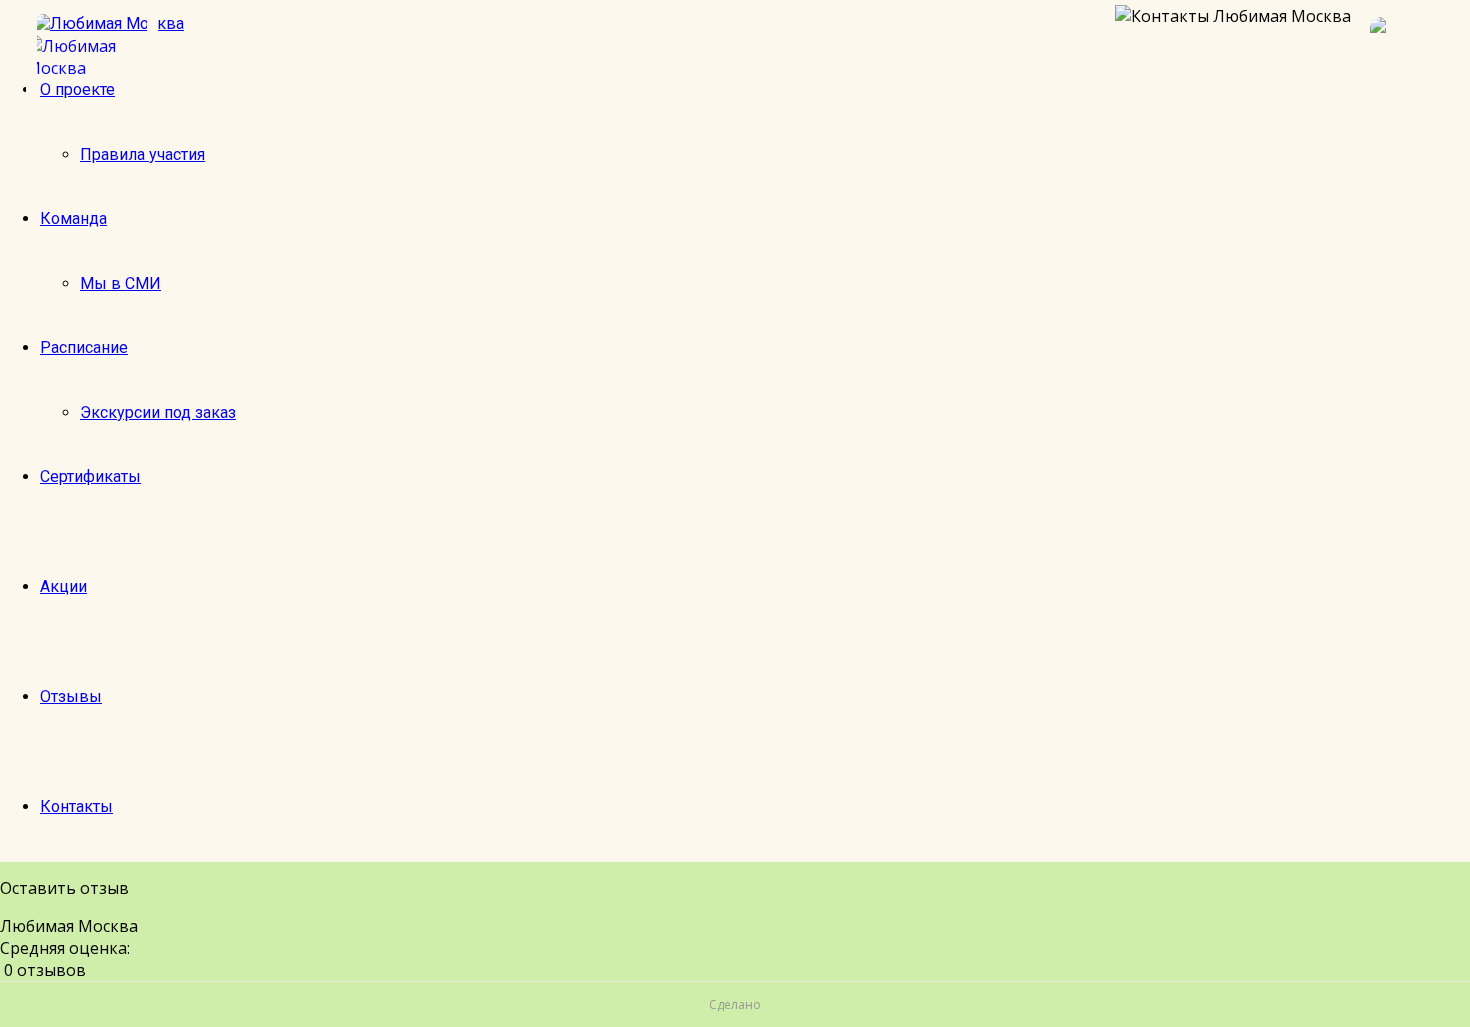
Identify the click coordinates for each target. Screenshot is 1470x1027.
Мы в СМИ (120, 283)
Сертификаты (90, 476)
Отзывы (71, 696)
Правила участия (142, 154)
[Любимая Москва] (92, 57)
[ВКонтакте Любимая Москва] (1410, 57)
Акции (63, 586)
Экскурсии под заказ (158, 412)
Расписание (84, 347)
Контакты (76, 806)
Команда (73, 218)
